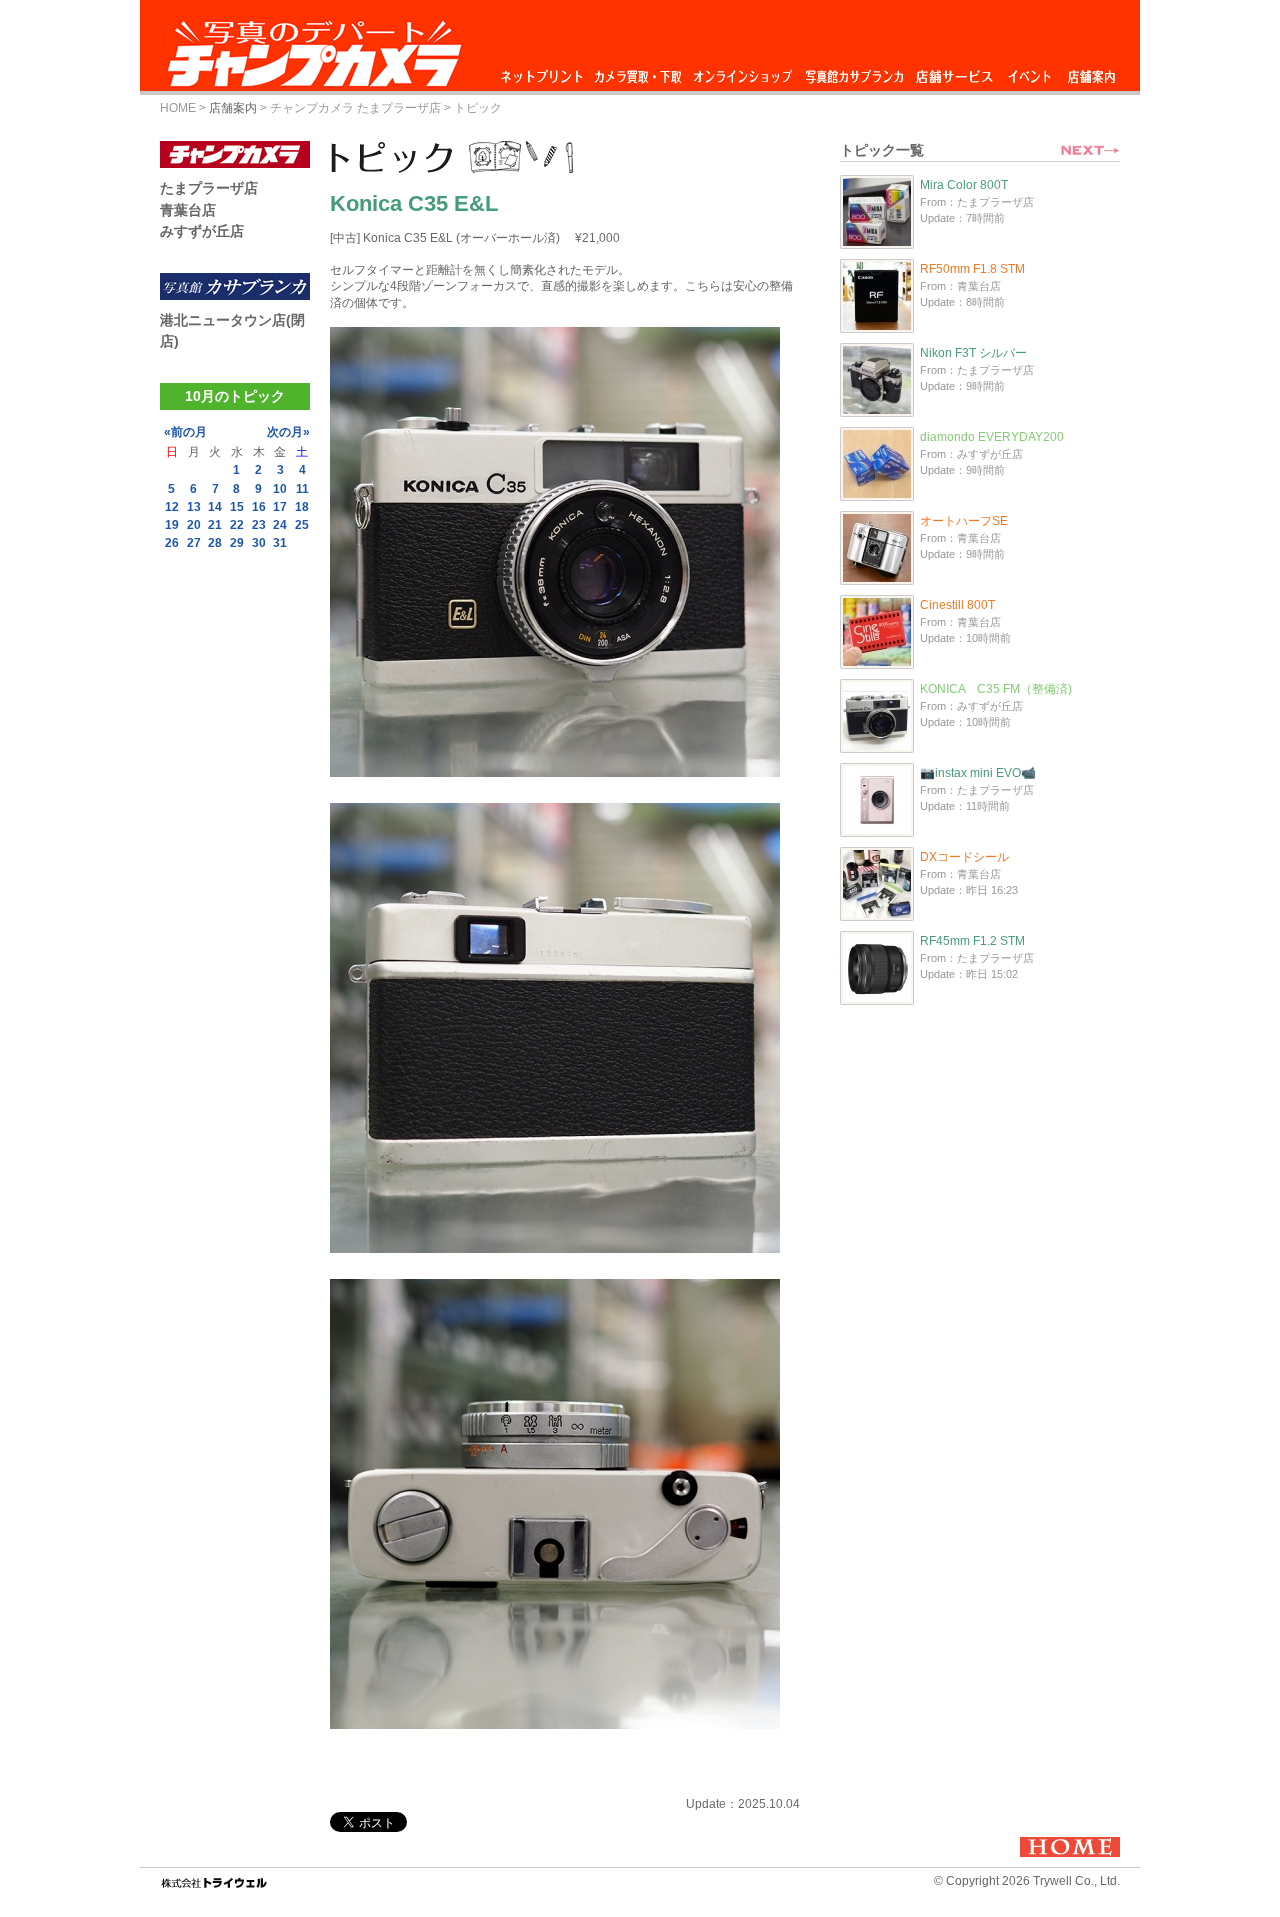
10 (280, 489)
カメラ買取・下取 (639, 71)
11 (302, 489)
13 (194, 507)
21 (215, 525)
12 (172, 507)
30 (259, 543)
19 (172, 525)
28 (215, 543)
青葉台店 (188, 210)
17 (280, 507)
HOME (178, 108)
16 (259, 507)
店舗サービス (954, 71)
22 (237, 525)
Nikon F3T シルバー (973, 353)
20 (194, 525)
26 (172, 543)
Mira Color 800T (964, 185)
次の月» (288, 432)
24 (280, 525)
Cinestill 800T (957, 605)
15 (237, 507)
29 (237, 543)
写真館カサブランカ (854, 71)
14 (215, 507)
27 (194, 543)
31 (280, 543)
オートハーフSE (964, 521)
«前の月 (185, 432)
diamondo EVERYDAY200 (992, 437)
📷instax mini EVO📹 (978, 773)
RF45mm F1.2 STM (972, 941)
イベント (1030, 71)
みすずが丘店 (202, 231)
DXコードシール (964, 857)
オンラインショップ (741, 71)
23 (259, 525)
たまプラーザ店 (209, 188)
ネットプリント (545, 71)
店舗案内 (1091, 71)
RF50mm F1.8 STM (972, 269)
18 (302, 507)
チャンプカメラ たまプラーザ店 (355, 108)
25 (302, 525)
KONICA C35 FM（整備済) (996, 689)
